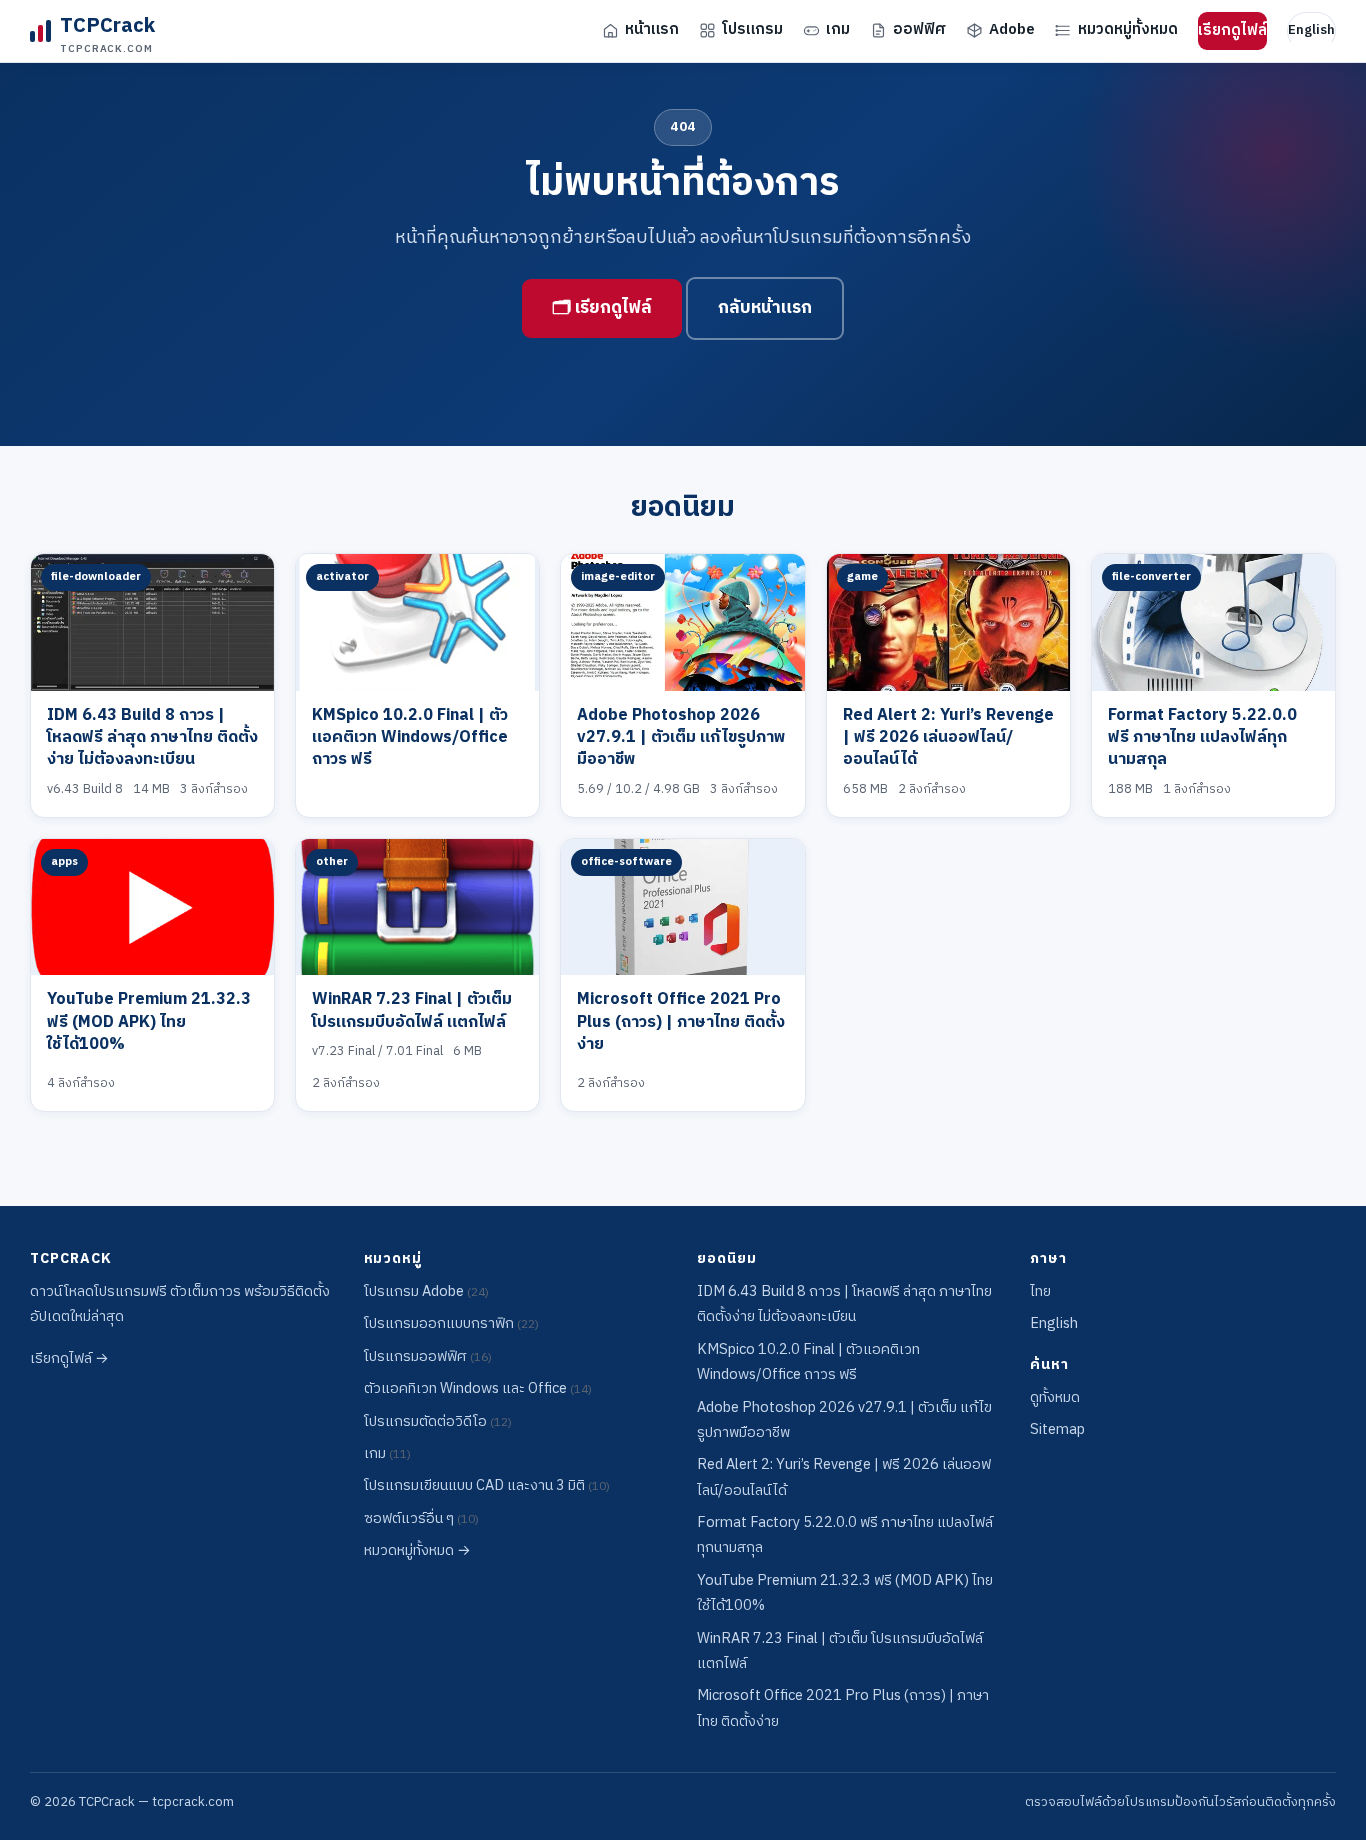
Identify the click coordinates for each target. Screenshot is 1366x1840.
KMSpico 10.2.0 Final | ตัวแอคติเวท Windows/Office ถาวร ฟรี (410, 738)
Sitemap (1057, 1430)
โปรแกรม (752, 29)
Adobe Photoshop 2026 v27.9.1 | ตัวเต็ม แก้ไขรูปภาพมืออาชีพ (681, 738)
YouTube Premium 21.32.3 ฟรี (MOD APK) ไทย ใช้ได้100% (149, 1022)
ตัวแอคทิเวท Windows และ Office (478, 1389)
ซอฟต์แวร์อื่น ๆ (421, 1519)
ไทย (1040, 1292)
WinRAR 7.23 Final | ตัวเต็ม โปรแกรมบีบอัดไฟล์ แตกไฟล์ (412, 1010)
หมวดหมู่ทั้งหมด (1128, 29)
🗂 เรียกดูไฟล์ (602, 308)
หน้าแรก (652, 29)
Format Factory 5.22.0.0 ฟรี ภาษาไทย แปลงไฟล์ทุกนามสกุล (1202, 738)
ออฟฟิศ (919, 29)
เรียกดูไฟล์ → (69, 1359)
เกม (838, 29)
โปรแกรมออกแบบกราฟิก (451, 1324)
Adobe (1012, 29)
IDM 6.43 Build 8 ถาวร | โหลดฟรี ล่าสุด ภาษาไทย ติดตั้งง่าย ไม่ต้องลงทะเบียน (152, 738)
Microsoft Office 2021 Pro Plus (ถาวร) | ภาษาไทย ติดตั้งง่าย (681, 1022)
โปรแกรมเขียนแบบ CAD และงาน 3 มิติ (487, 1486)
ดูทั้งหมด (1055, 1398)
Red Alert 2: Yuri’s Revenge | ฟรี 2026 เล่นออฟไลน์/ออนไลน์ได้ (948, 738)
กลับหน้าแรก (765, 308)
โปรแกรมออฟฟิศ (428, 1357)
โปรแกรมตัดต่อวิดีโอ (438, 1422)
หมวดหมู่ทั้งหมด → (417, 1551)
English (1311, 30)
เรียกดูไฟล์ (1232, 30)
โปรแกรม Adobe (426, 1292)
